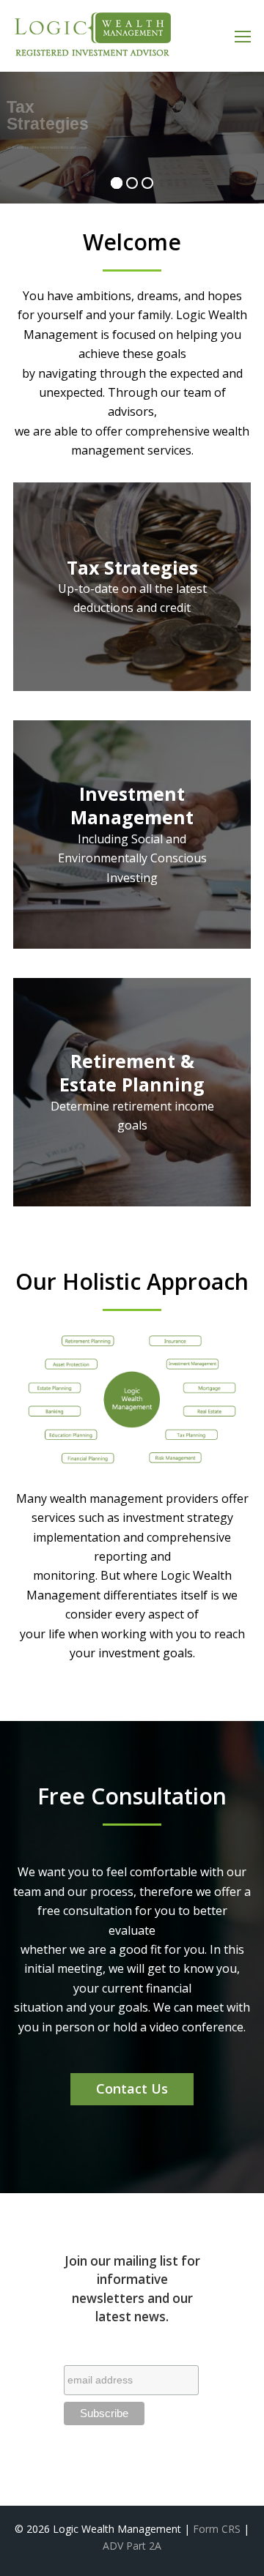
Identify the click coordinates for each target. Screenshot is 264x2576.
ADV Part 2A (132, 2546)
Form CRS (217, 2529)
